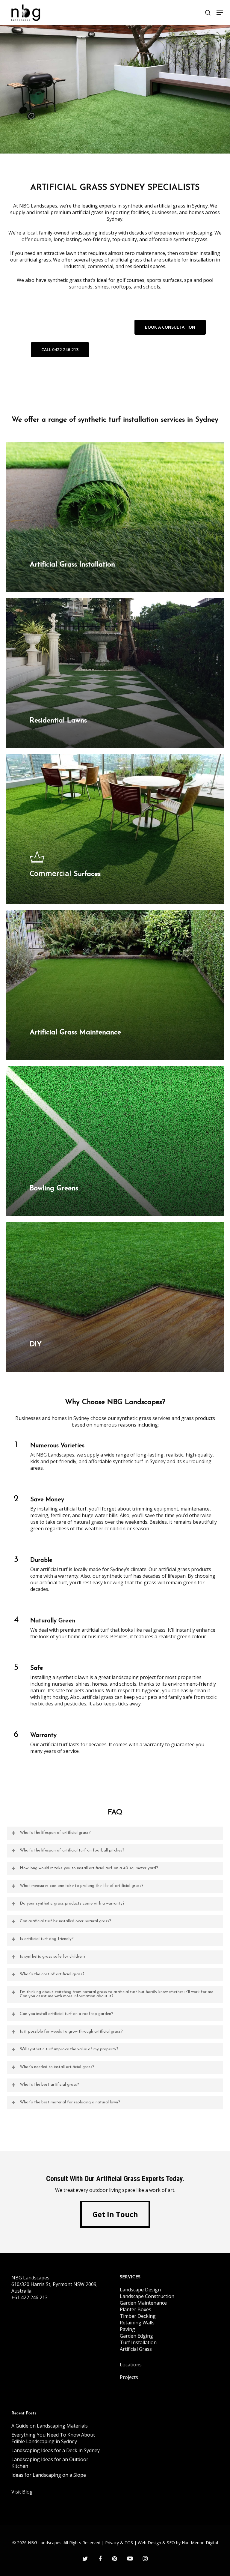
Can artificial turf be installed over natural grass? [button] (65, 1921)
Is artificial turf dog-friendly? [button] (47, 1939)
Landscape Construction (147, 2296)
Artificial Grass (136, 2349)
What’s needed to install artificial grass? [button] (57, 2067)
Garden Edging (136, 2336)
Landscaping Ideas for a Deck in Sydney (56, 2450)
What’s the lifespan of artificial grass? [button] (55, 1833)
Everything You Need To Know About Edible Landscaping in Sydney (53, 2438)
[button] (220, 13)
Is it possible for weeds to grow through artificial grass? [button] (71, 2032)
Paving (127, 2329)
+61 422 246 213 (29, 2297)
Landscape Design (140, 2290)
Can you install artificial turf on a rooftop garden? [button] (66, 2014)
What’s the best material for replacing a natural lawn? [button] (70, 2102)
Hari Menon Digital (200, 2543)
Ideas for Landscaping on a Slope (49, 2475)
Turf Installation (138, 2342)
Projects (129, 2377)
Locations (131, 2365)
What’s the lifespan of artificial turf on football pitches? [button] (72, 1850)
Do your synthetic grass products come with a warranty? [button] (72, 1904)
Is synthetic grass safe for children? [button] (53, 1957)
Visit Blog (22, 2492)
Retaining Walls (137, 2323)
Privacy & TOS (119, 2543)
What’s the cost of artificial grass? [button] (52, 1974)
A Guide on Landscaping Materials (50, 2426)
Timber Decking (138, 2316)
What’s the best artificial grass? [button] (49, 2085)
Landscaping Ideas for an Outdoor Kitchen (50, 2463)
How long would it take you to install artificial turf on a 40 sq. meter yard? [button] (89, 1868)
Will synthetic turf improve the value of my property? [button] (69, 2049)
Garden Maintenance (143, 2303)
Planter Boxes (136, 2309)
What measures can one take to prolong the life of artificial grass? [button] (82, 1886)
